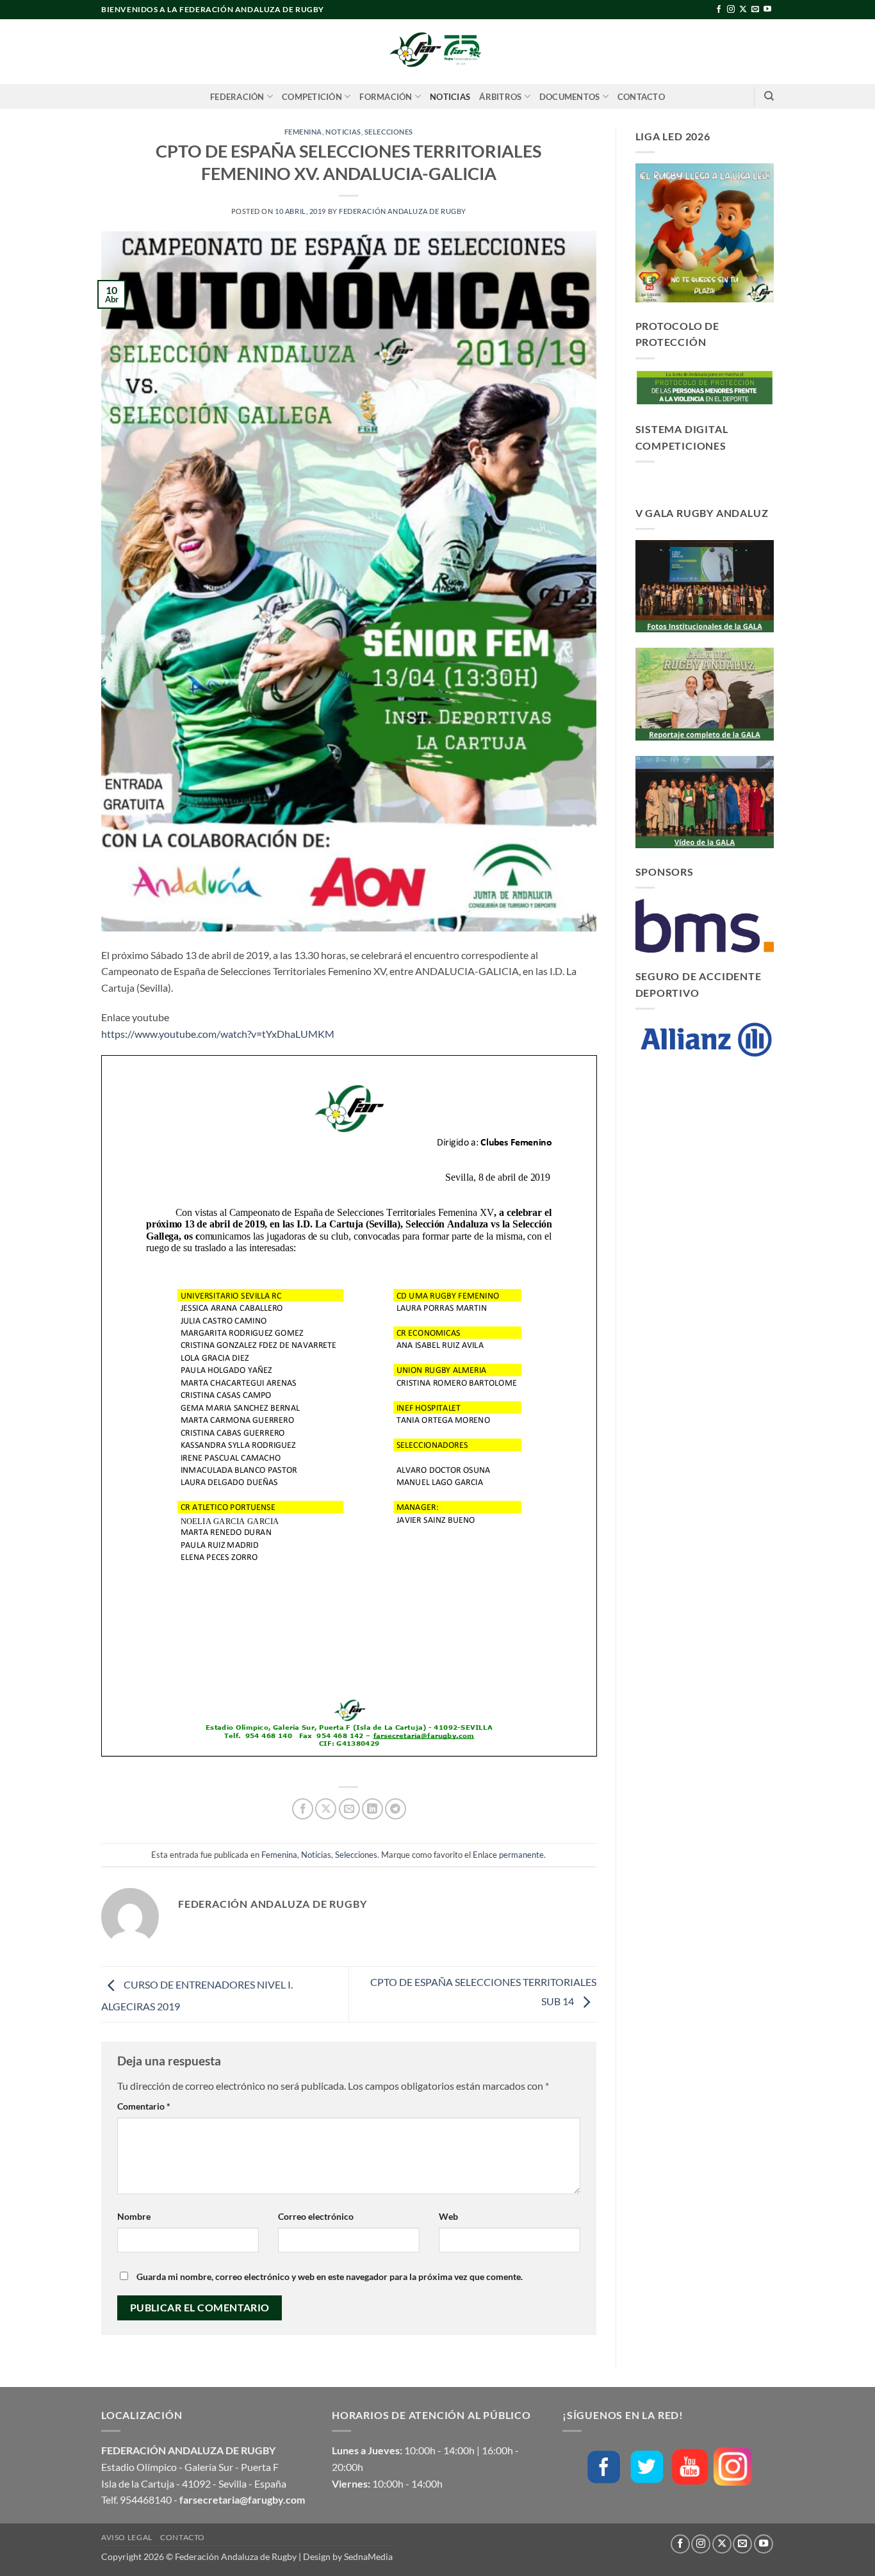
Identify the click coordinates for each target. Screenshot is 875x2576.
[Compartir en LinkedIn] (372, 1809)
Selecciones (389, 132)
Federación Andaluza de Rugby (403, 211)
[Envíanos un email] (755, 10)
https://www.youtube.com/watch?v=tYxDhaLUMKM (218, 1034)
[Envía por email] (349, 1809)
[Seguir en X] (743, 10)
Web (448, 2216)
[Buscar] (769, 96)
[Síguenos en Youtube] (767, 10)
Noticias (450, 97)
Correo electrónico (316, 2216)
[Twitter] (647, 2467)
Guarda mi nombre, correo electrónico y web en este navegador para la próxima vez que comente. (330, 2277)
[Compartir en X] (326, 1809)
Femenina (303, 132)
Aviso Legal (127, 2537)
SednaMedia (368, 2556)
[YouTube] (690, 2467)
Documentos (570, 97)
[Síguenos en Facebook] (719, 10)
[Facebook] (604, 2467)
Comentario (144, 2106)
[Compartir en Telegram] (396, 1809)
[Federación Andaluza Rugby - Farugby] (437, 52)
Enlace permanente (508, 1855)
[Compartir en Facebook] (303, 1809)
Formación (386, 97)
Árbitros (500, 97)
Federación (237, 97)
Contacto (641, 97)
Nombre (134, 2216)
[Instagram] (733, 2466)
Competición (312, 97)
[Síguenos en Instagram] (731, 10)
